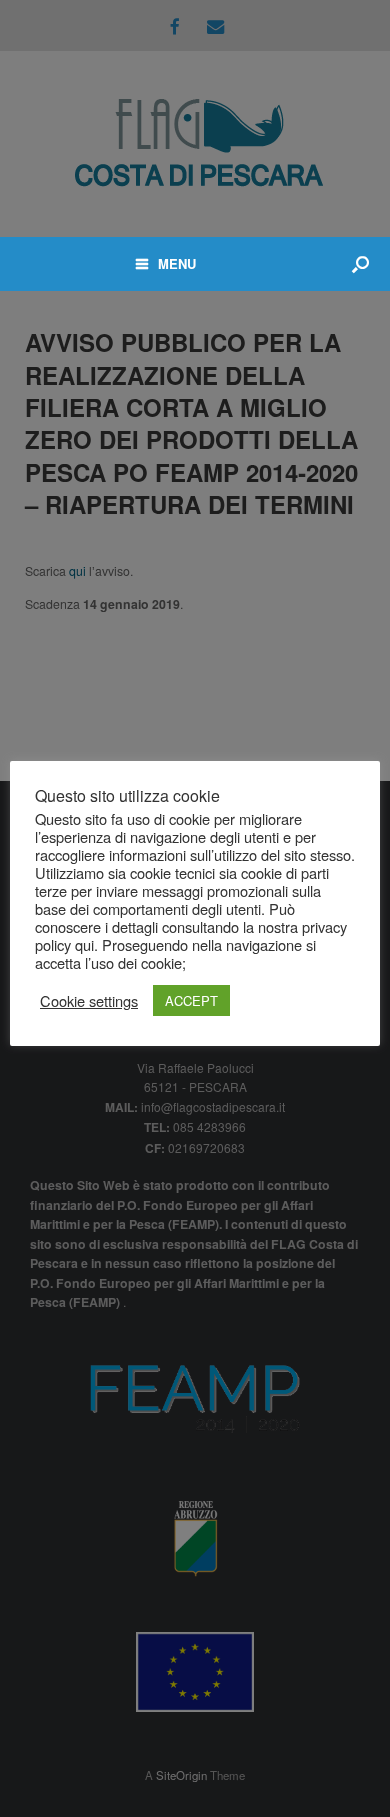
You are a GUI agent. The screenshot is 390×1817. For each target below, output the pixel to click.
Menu (177, 263)
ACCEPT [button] (191, 1000)
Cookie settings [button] (89, 1001)
